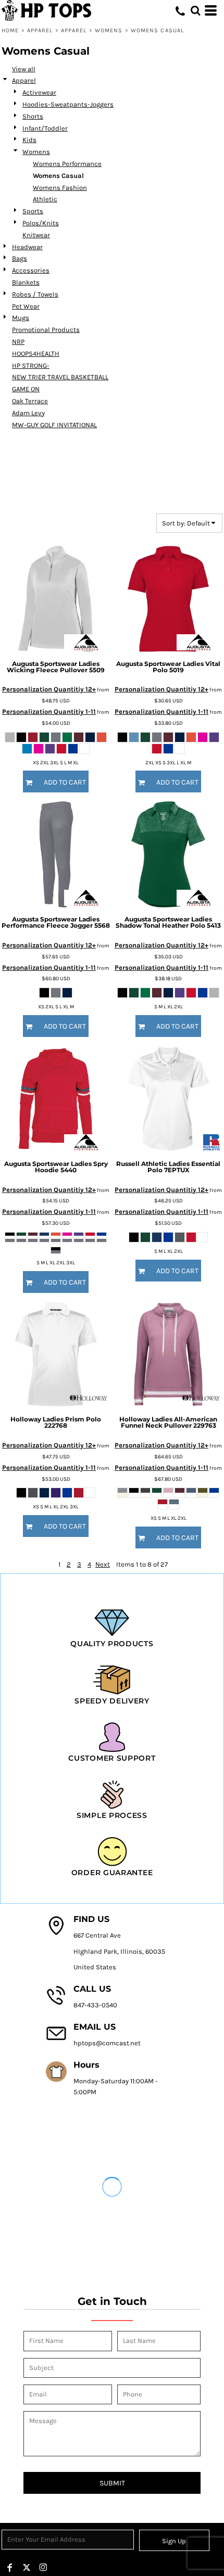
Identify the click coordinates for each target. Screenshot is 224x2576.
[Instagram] (43, 2568)
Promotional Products (46, 330)
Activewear (39, 92)
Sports (33, 211)
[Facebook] (10, 2568)
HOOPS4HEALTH (36, 354)
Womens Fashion (60, 188)
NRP (18, 342)
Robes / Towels (35, 294)
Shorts (33, 116)
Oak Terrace (30, 401)
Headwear (27, 247)
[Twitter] (27, 2568)
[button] (195, 10)
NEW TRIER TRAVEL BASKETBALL (60, 377)
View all (24, 69)
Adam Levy (28, 413)
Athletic (45, 199)
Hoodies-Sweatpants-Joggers (68, 104)
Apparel (40, 30)
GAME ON (26, 389)
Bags (20, 258)
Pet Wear (26, 306)
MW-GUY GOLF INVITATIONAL (54, 425)
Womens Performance (67, 164)
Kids (29, 140)
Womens (109, 30)
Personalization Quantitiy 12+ (49, 689)
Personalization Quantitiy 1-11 (49, 712)
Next (103, 1564)
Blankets (26, 282)
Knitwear (36, 235)
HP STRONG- (31, 366)
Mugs (21, 318)
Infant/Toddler (45, 128)
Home (10, 30)
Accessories (31, 270)
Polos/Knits (41, 223)
